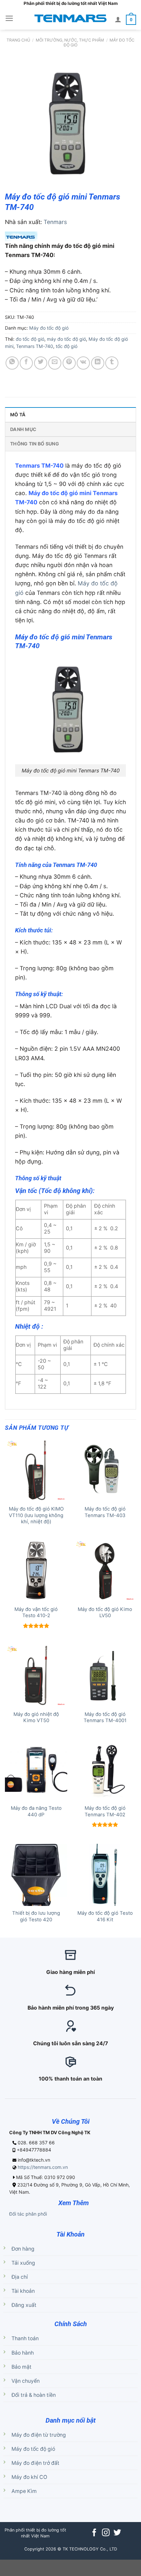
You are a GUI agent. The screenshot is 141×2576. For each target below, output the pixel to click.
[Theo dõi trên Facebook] (94, 2533)
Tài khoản (23, 2291)
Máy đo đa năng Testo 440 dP (36, 1811)
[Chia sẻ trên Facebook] (26, 363)
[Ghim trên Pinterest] (69, 363)
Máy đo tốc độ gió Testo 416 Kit (105, 1916)
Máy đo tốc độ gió (49, 328)
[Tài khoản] (118, 19)
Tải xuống (23, 2263)
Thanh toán (25, 2338)
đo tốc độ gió (30, 339)
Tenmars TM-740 (35, 346)
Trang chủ (18, 40)
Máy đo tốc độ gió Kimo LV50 (105, 1612)
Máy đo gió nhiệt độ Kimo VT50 (36, 1717)
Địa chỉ (20, 2277)
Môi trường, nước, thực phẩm (70, 40)
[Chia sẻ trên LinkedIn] (98, 363)
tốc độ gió (67, 346)
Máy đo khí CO (29, 2477)
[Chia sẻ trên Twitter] (41, 363)
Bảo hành (23, 2353)
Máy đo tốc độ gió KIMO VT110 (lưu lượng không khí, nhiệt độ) (36, 1515)
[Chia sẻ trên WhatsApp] (12, 363)
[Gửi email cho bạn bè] (55, 363)
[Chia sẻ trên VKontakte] (83, 363)
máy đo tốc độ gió (66, 339)
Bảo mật (21, 2367)
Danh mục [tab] (23, 429)
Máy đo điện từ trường (39, 2435)
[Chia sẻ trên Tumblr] (112, 363)
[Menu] (9, 18)
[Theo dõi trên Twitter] (117, 2533)
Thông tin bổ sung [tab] (35, 444)
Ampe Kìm (24, 2491)
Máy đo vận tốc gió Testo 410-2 (36, 1612)
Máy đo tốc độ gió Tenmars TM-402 (105, 1811)
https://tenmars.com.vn (43, 2167)
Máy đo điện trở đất (35, 2463)
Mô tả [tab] (18, 415)
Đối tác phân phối (28, 2214)
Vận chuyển (26, 2381)
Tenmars (55, 222)
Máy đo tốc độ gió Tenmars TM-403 (105, 1512)
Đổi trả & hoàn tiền (34, 2395)
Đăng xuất (24, 2305)
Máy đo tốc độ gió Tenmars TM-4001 (105, 1717)
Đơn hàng (23, 2249)
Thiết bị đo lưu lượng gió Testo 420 (36, 1916)
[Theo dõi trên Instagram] (106, 2533)
